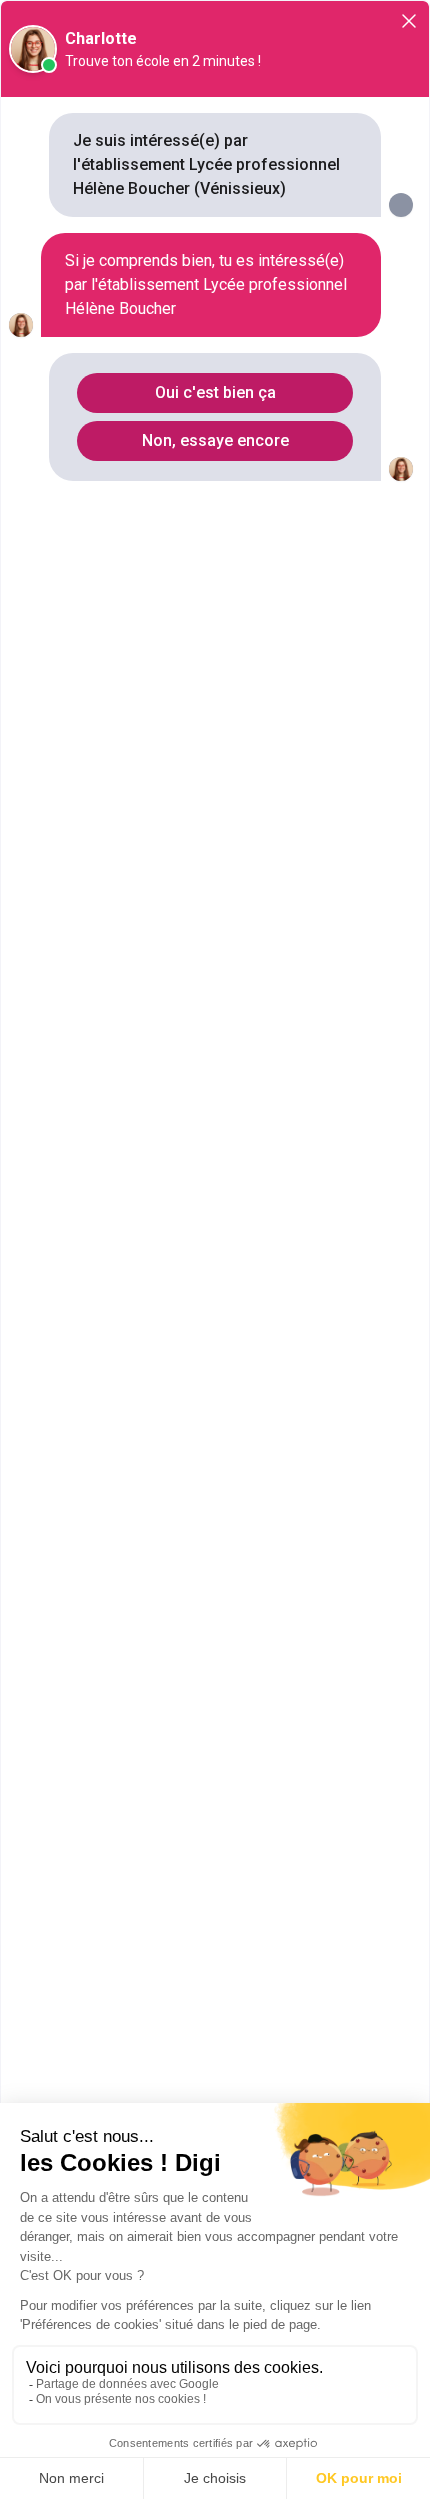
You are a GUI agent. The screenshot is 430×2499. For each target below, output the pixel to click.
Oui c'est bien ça (215, 392)
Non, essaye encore (215, 440)
